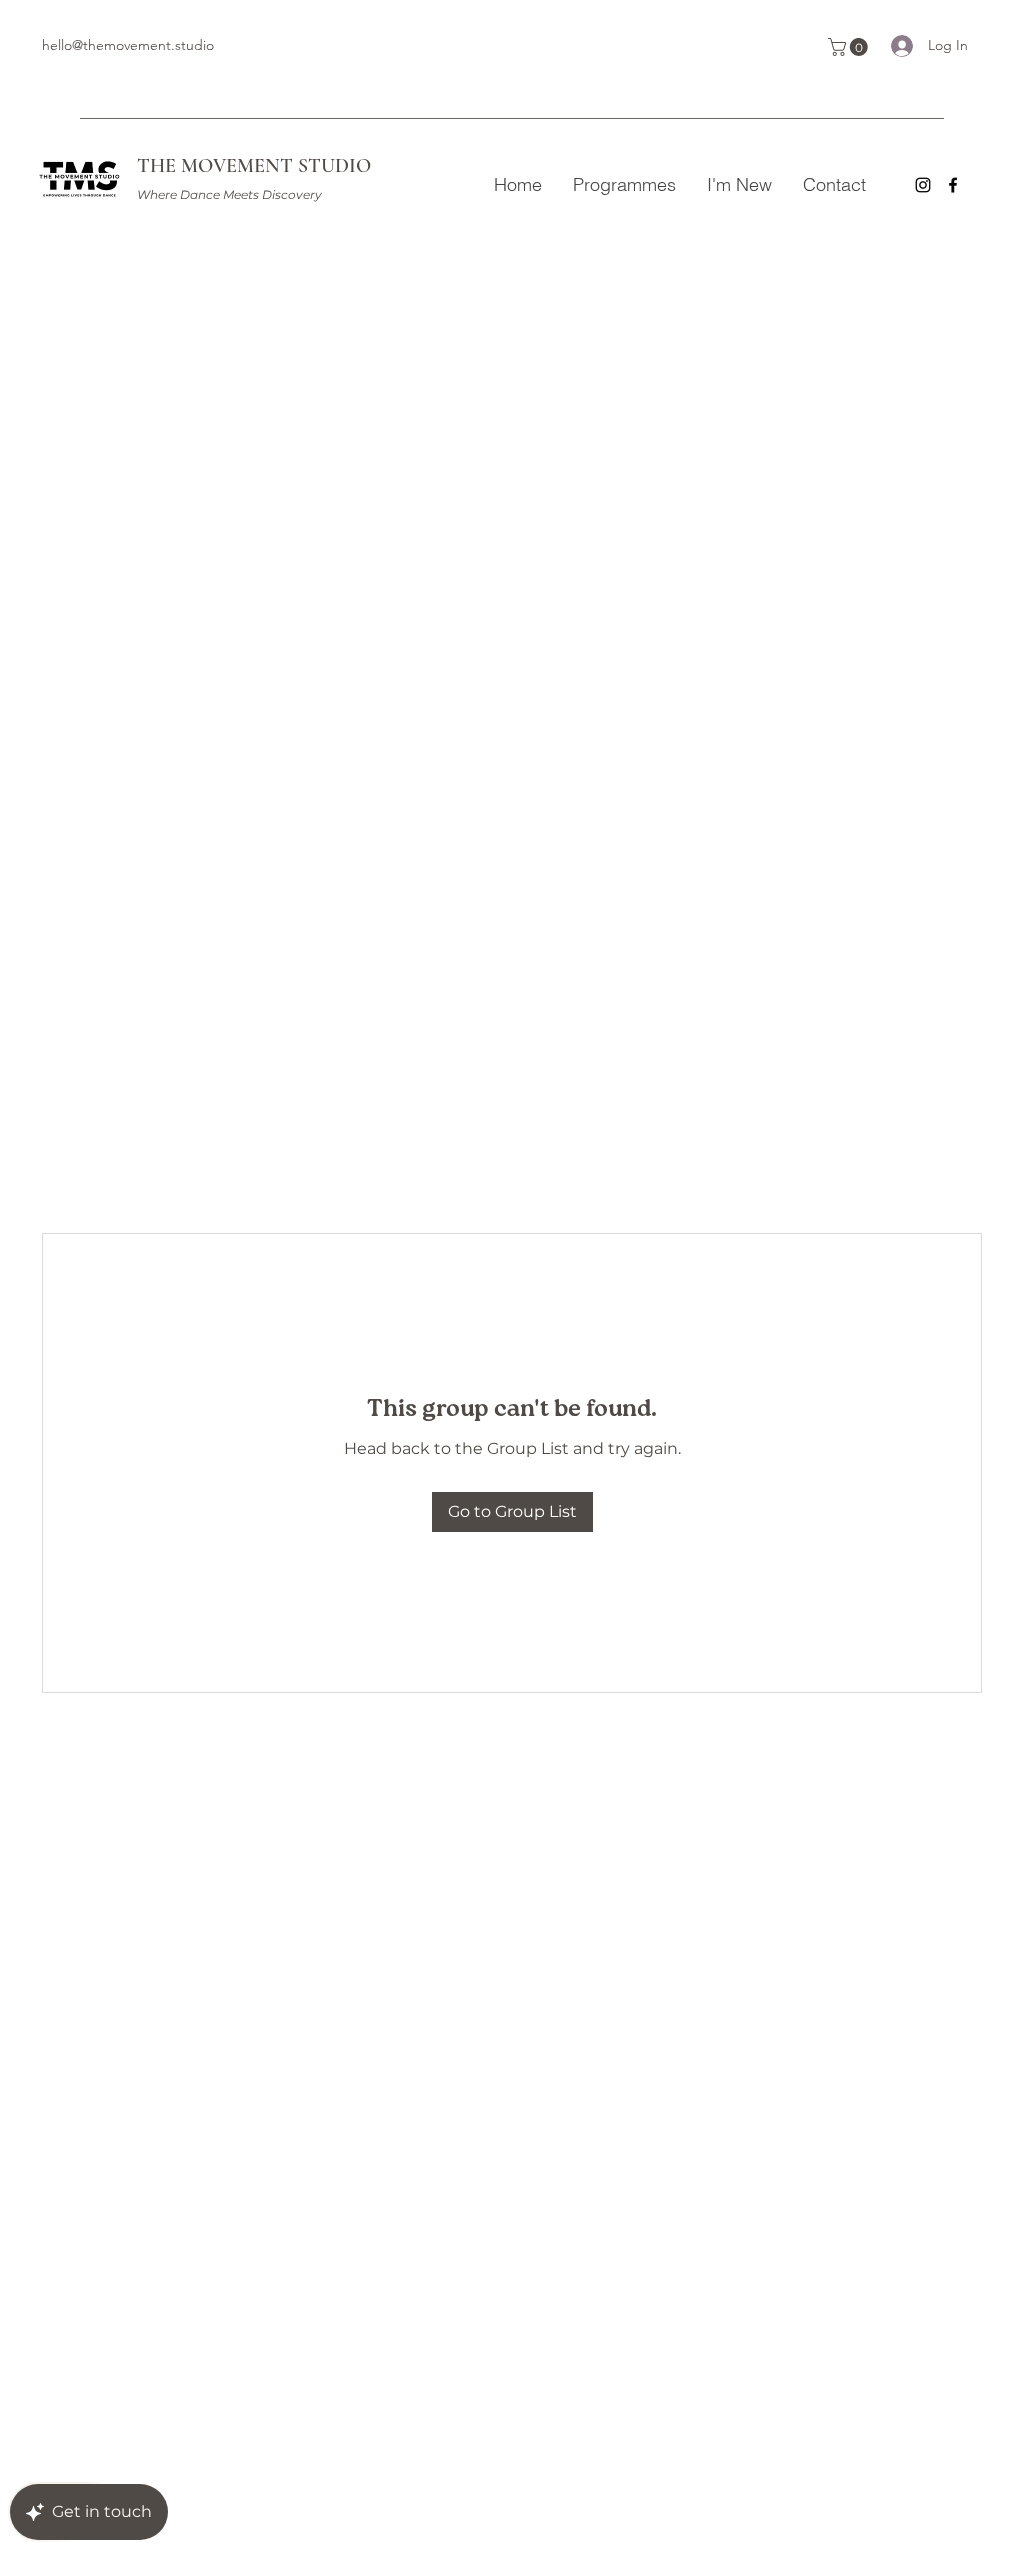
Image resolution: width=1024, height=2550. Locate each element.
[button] (850, 47)
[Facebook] (953, 185)
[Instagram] (923, 185)
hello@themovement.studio (128, 45)
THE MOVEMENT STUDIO (254, 166)
